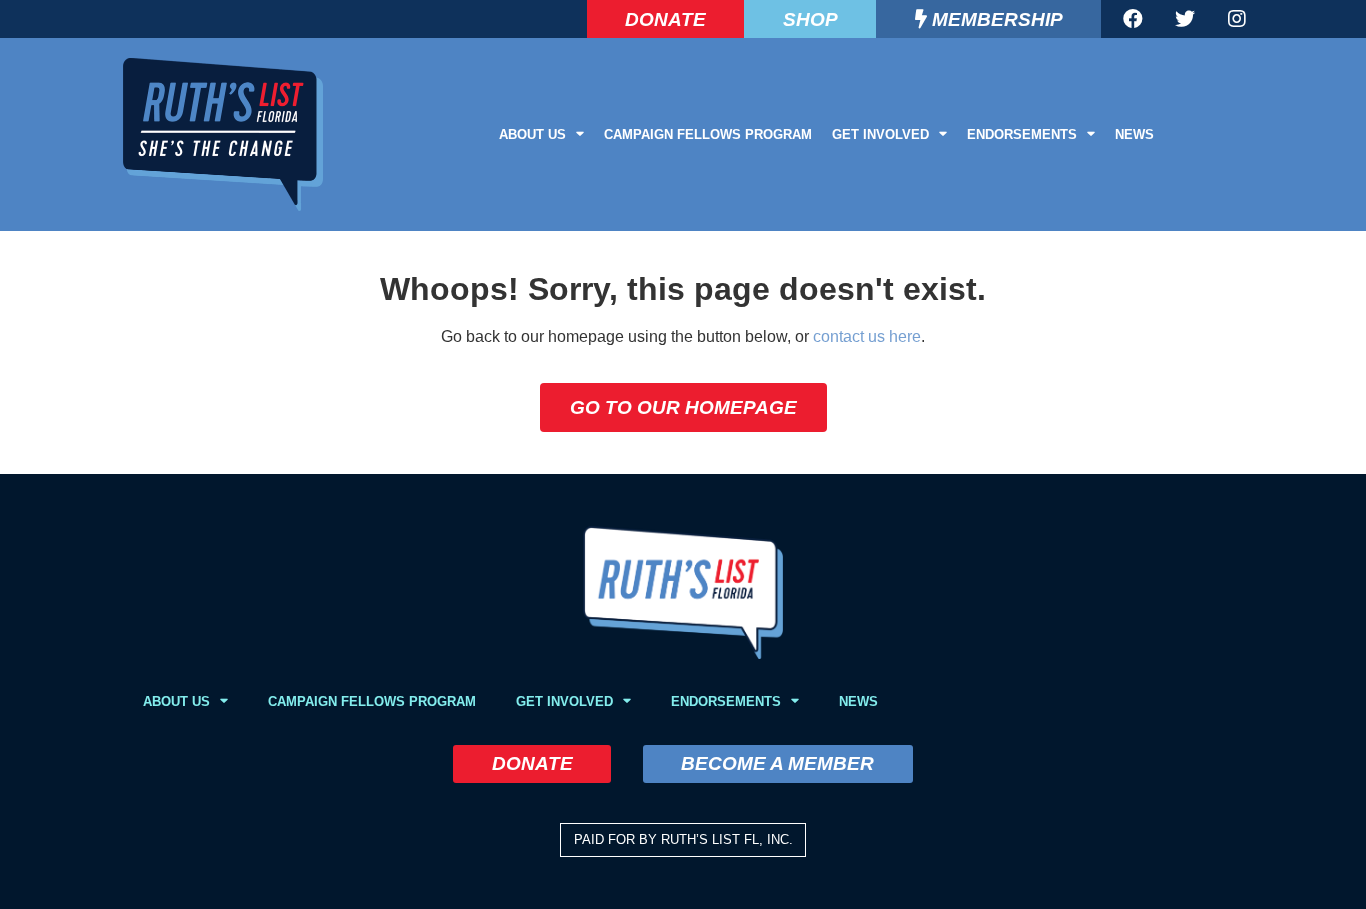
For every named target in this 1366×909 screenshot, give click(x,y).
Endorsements (1022, 134)
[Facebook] (1133, 19)
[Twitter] (1185, 19)
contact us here (867, 336)
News (1134, 134)
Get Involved (880, 134)
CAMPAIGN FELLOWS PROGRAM (708, 134)
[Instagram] (1237, 19)
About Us (532, 134)
